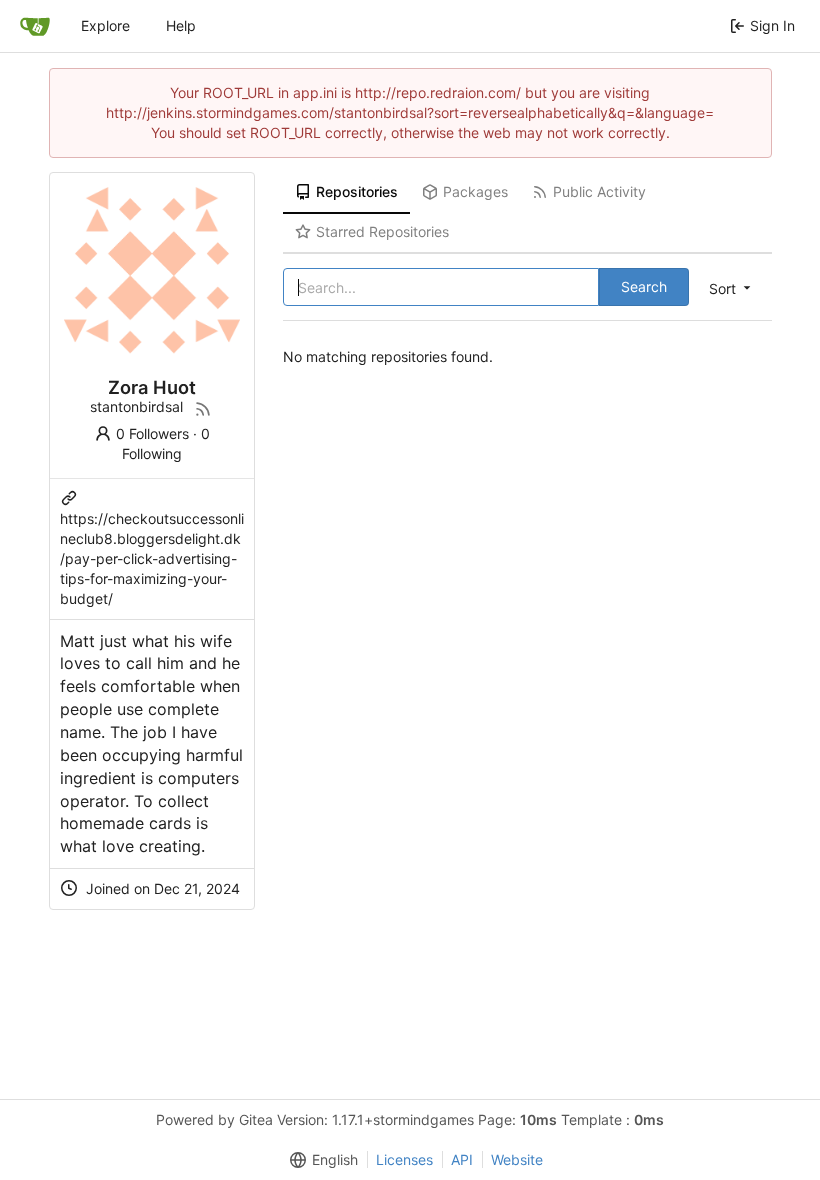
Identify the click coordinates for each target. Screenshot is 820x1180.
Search (644, 286)
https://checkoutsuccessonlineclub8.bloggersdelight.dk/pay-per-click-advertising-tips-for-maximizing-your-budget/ (152, 558)
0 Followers (152, 433)
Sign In (772, 25)
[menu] (731, 288)
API (462, 1159)
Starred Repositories (382, 231)
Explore (105, 25)
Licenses (404, 1159)
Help (181, 25)
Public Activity (599, 191)
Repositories (357, 191)
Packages (475, 191)
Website (517, 1159)
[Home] (35, 26)
